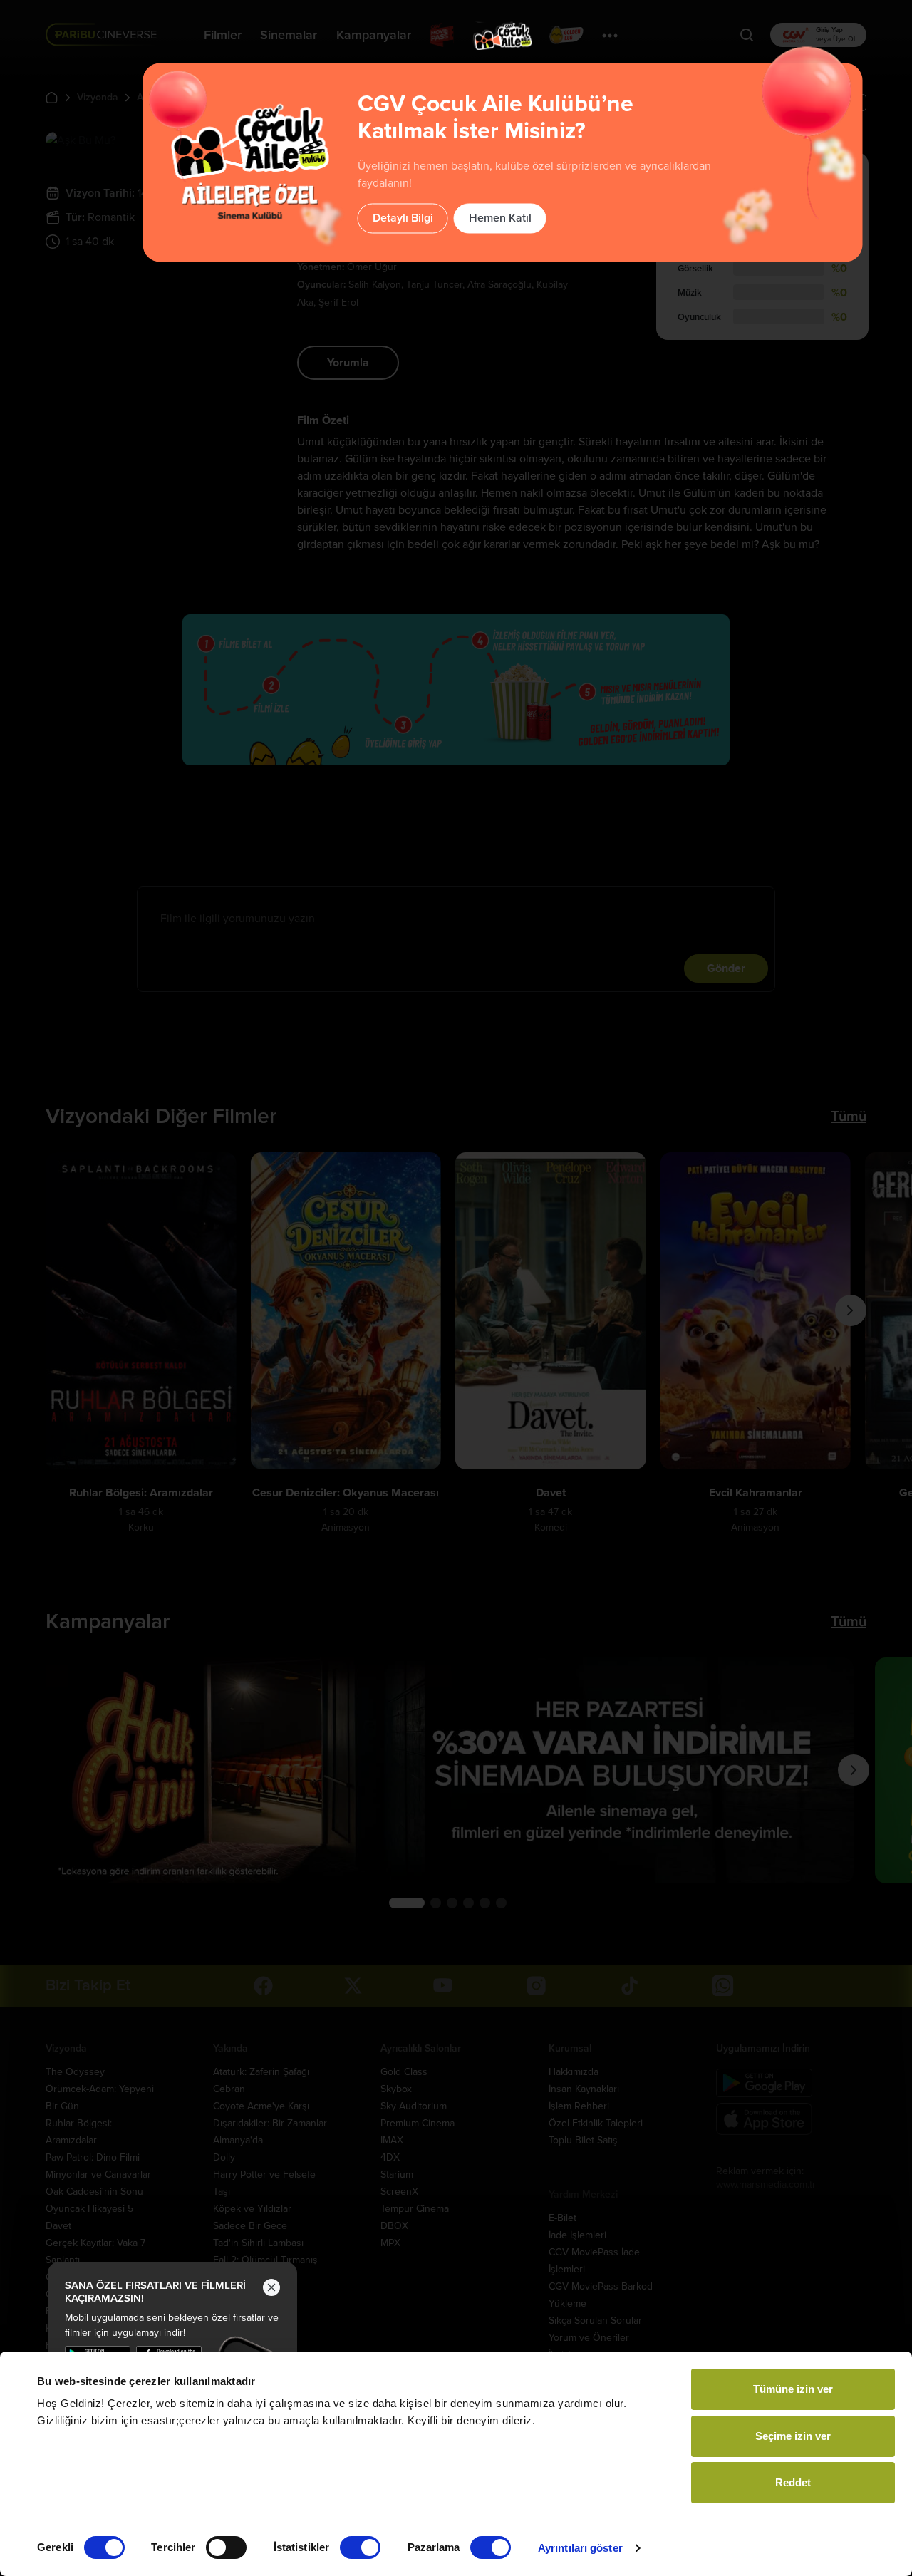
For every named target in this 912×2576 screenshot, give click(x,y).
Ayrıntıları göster (580, 2548)
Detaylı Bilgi (403, 218)
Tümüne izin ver (793, 2389)
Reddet (793, 2482)
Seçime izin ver (793, 2436)
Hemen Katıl (500, 218)
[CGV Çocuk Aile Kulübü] (503, 36)
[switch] (226, 2547)
